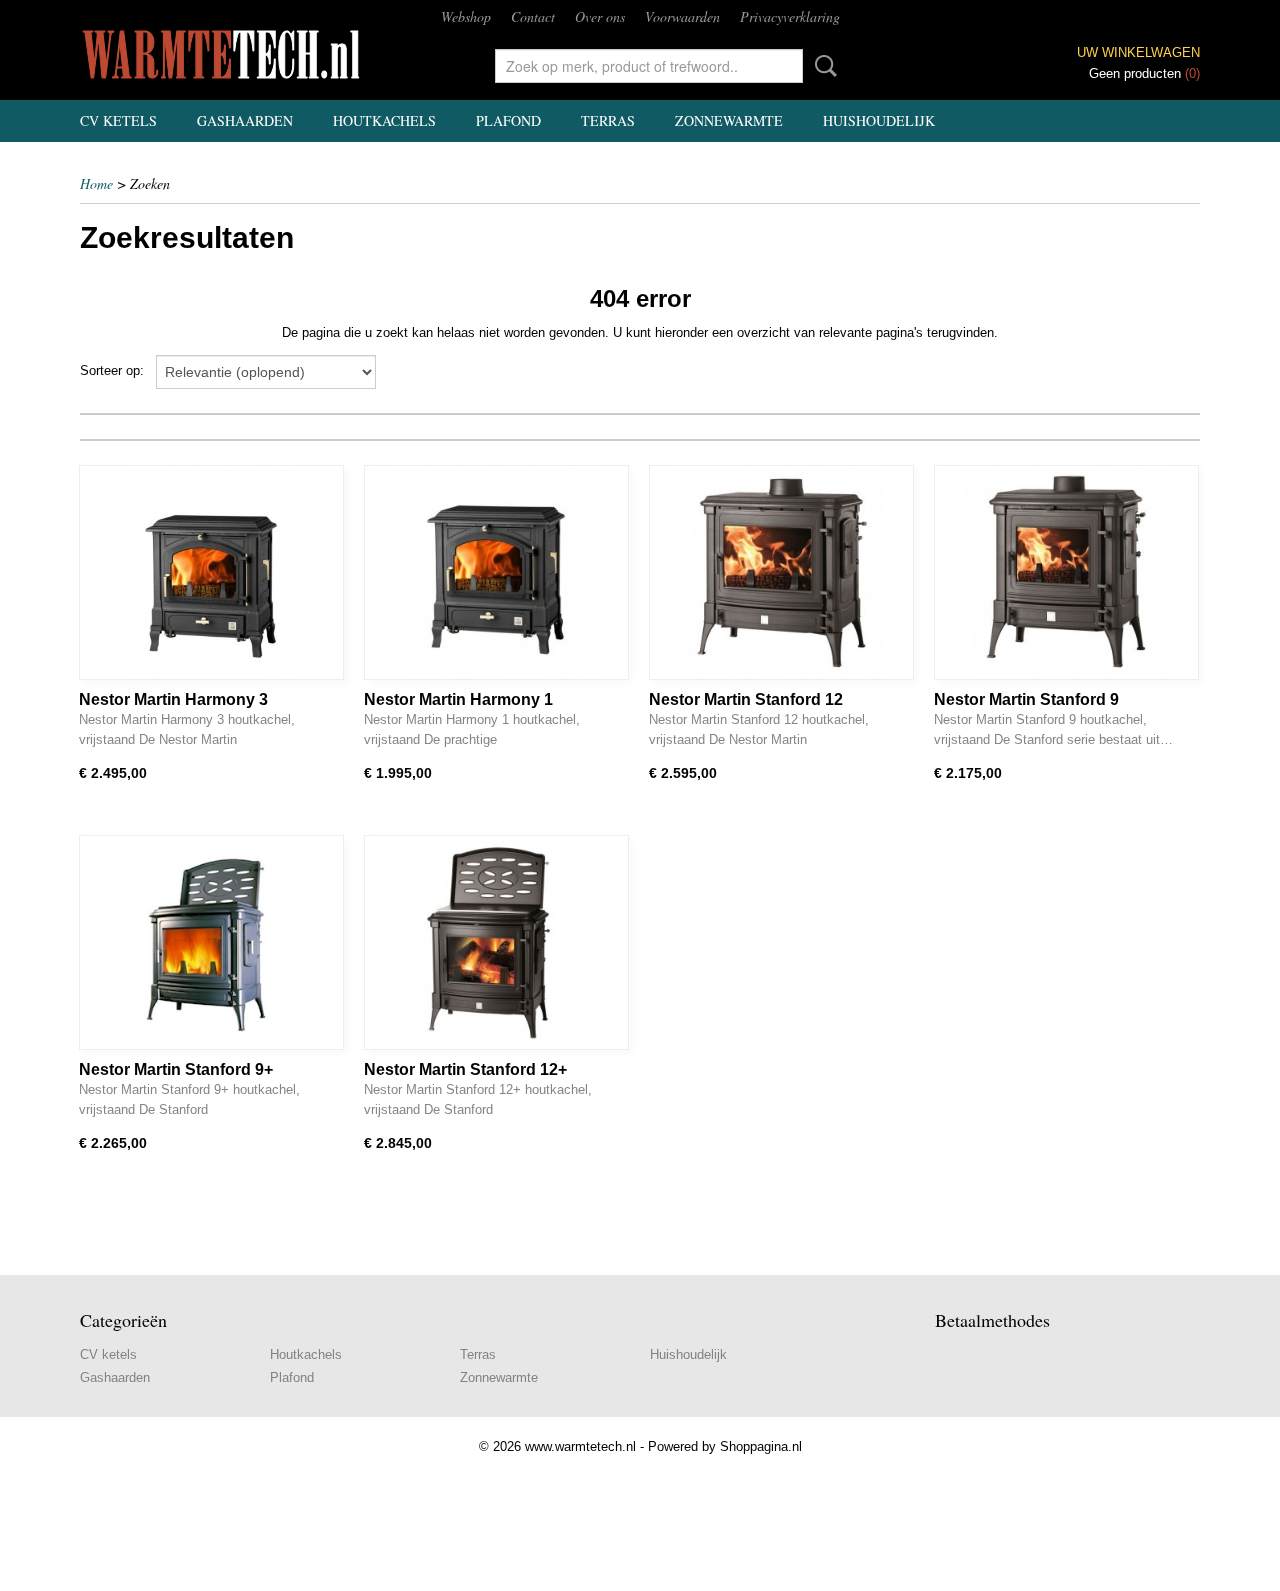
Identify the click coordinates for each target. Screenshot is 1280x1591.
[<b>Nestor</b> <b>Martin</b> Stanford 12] (781, 572)
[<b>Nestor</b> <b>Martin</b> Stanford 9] (1066, 572)
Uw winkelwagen (1138, 52)
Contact (533, 16)
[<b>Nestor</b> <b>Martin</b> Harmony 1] (496, 572)
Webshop (466, 16)
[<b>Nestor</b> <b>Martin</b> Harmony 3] (211, 572)
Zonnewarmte (729, 120)
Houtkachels (384, 120)
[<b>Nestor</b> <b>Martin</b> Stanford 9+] (211, 942)
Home (96, 183)
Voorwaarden (682, 16)
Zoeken (822, 66)
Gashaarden (245, 120)
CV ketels (118, 120)
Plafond (508, 120)
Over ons (600, 16)
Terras (608, 120)
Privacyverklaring (790, 16)
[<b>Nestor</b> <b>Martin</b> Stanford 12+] (496, 942)
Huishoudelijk (879, 120)
